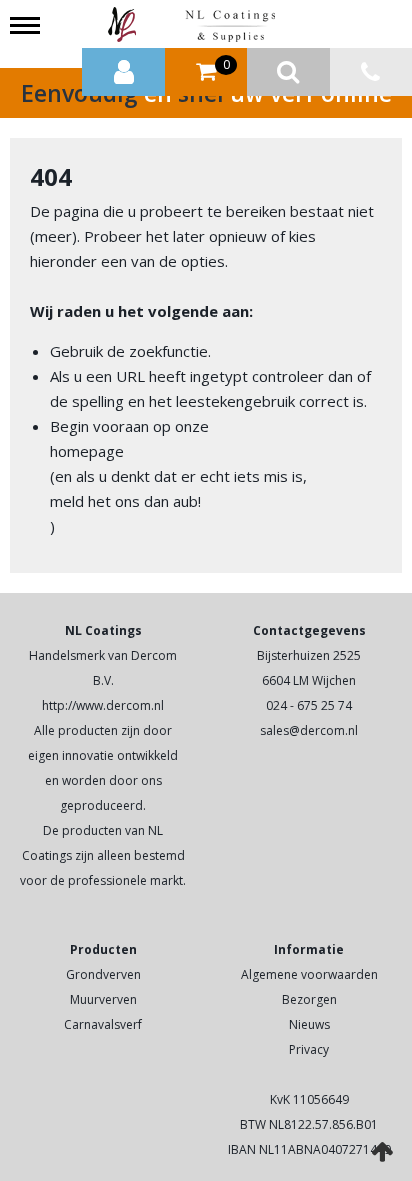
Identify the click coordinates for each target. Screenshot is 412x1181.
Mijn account (123, 72)
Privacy (309, 1049)
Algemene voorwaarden (309, 974)
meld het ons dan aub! (125, 501)
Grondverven (103, 974)
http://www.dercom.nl (103, 705)
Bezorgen (309, 999)
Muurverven (103, 999)
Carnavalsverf (103, 1024)
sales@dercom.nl (309, 730)
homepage (87, 451)
